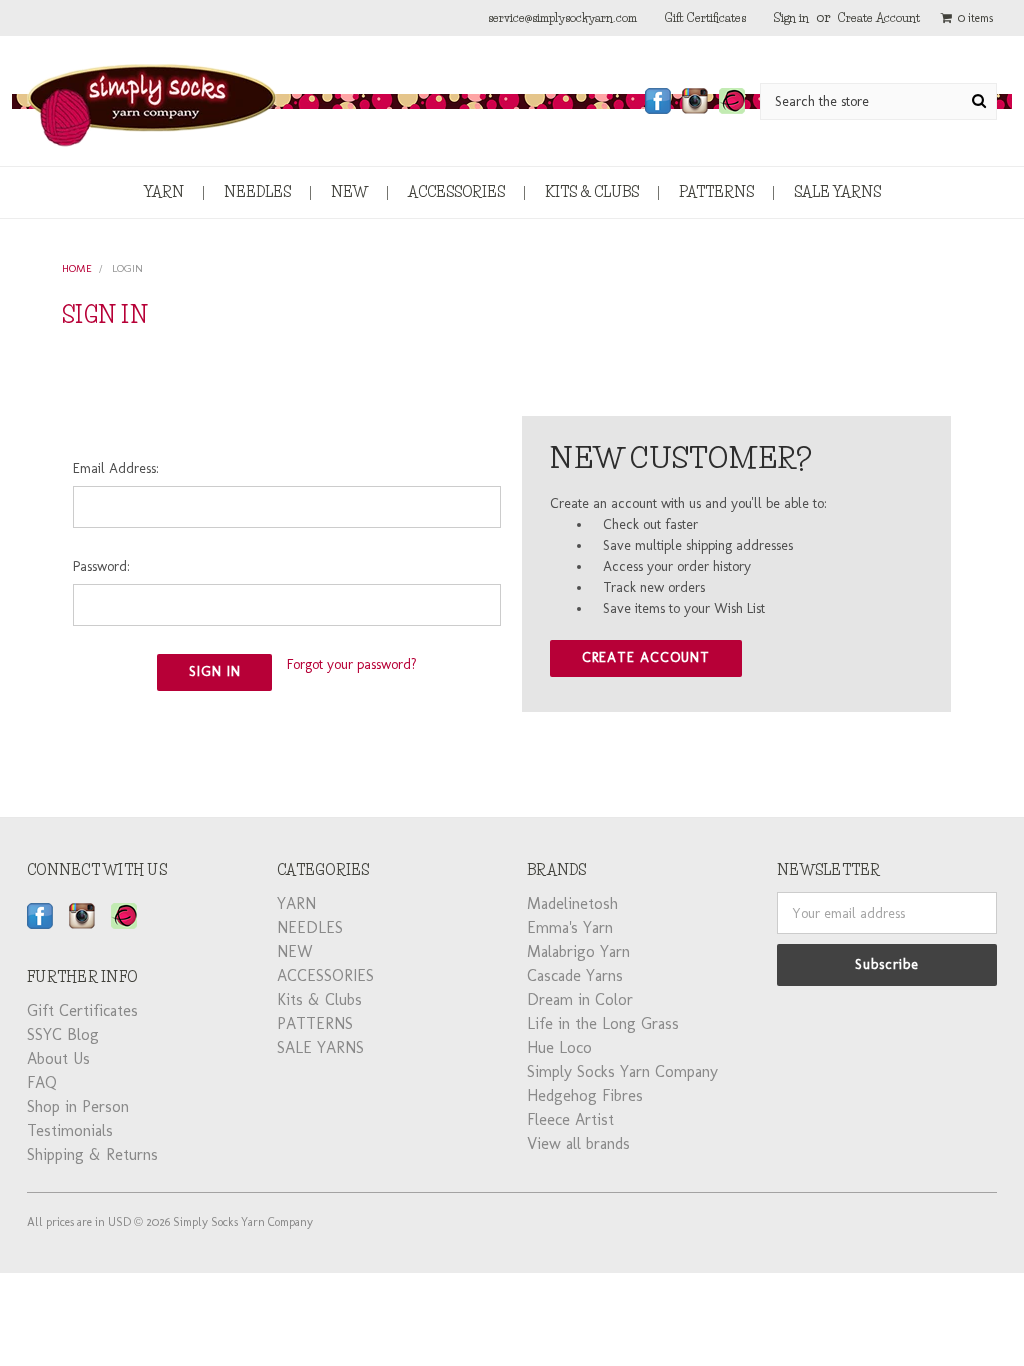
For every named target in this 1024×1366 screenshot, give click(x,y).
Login (127, 268)
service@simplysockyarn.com (562, 17)
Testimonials (70, 1130)
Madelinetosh (572, 903)
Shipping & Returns (92, 1154)
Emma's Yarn (570, 927)
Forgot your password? (352, 664)
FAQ (42, 1082)
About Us (58, 1058)
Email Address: (116, 468)
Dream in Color (580, 999)
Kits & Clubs (592, 192)
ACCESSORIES (456, 192)
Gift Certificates (705, 17)
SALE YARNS (837, 192)
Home (77, 268)
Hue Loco (559, 1047)
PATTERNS (716, 192)
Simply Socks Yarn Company (622, 1071)
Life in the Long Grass (603, 1023)
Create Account (879, 17)
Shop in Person (78, 1106)
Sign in (791, 17)
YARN (164, 192)
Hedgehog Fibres (585, 1095)
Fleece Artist (570, 1119)
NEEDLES (257, 192)
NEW (349, 192)
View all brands (578, 1143)
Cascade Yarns (575, 975)
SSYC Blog (63, 1034)
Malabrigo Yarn (578, 951)
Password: (101, 566)
